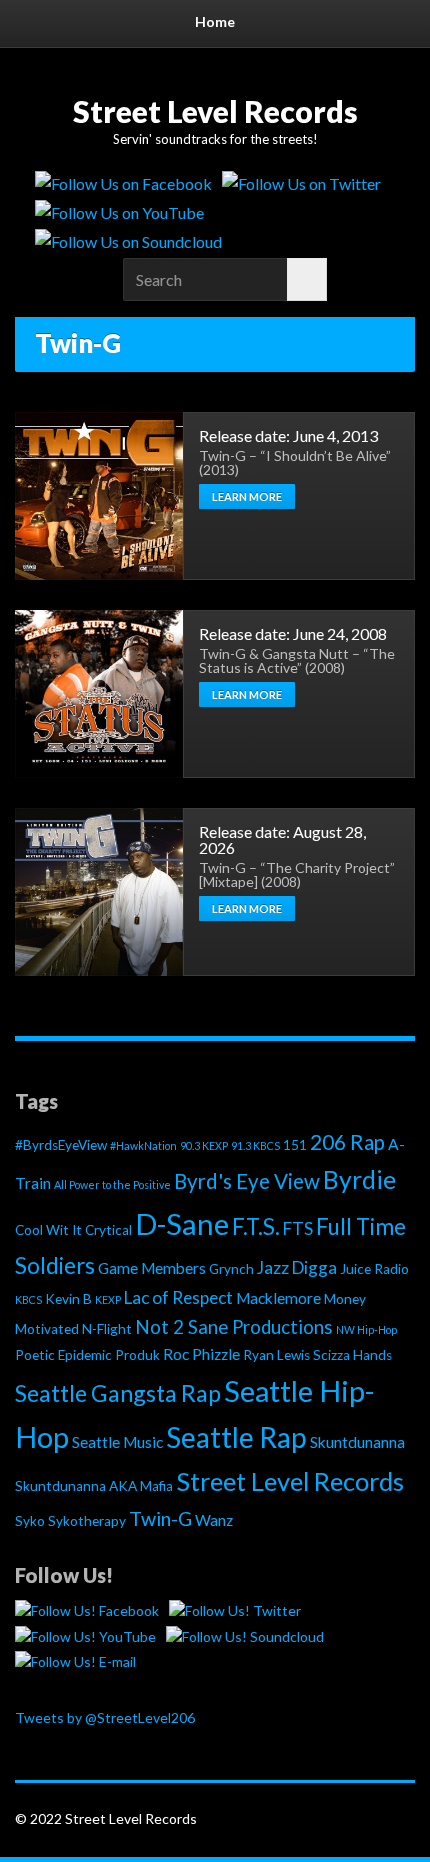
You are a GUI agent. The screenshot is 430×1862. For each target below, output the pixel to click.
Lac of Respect (178, 1297)
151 (295, 1145)
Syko (30, 1521)
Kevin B (68, 1299)
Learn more (247, 496)
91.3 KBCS (255, 1145)
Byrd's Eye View (247, 1181)
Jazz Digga (297, 1267)
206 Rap (347, 1142)
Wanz (214, 1520)
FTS (298, 1228)
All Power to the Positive (112, 1184)
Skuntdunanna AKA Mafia (94, 1486)
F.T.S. (256, 1226)
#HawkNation (143, 1145)
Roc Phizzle (201, 1354)
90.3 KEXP (204, 1145)
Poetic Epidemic (63, 1355)
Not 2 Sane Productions (234, 1327)
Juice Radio (374, 1269)
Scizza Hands (352, 1355)
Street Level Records (215, 111)
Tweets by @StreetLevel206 (105, 1717)
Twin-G (160, 1518)
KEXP (108, 1299)
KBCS (28, 1299)
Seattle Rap (236, 1437)
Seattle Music (117, 1442)
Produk (137, 1355)
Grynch (231, 1269)
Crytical (108, 1230)
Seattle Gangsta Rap (118, 1393)
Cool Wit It (48, 1230)
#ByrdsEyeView (61, 1145)
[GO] (307, 279)
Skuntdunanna (357, 1442)
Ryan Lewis (276, 1355)
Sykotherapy (87, 1521)
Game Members (152, 1268)
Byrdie (359, 1179)
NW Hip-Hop (366, 1329)
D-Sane (182, 1223)
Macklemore (278, 1298)
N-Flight (107, 1329)
